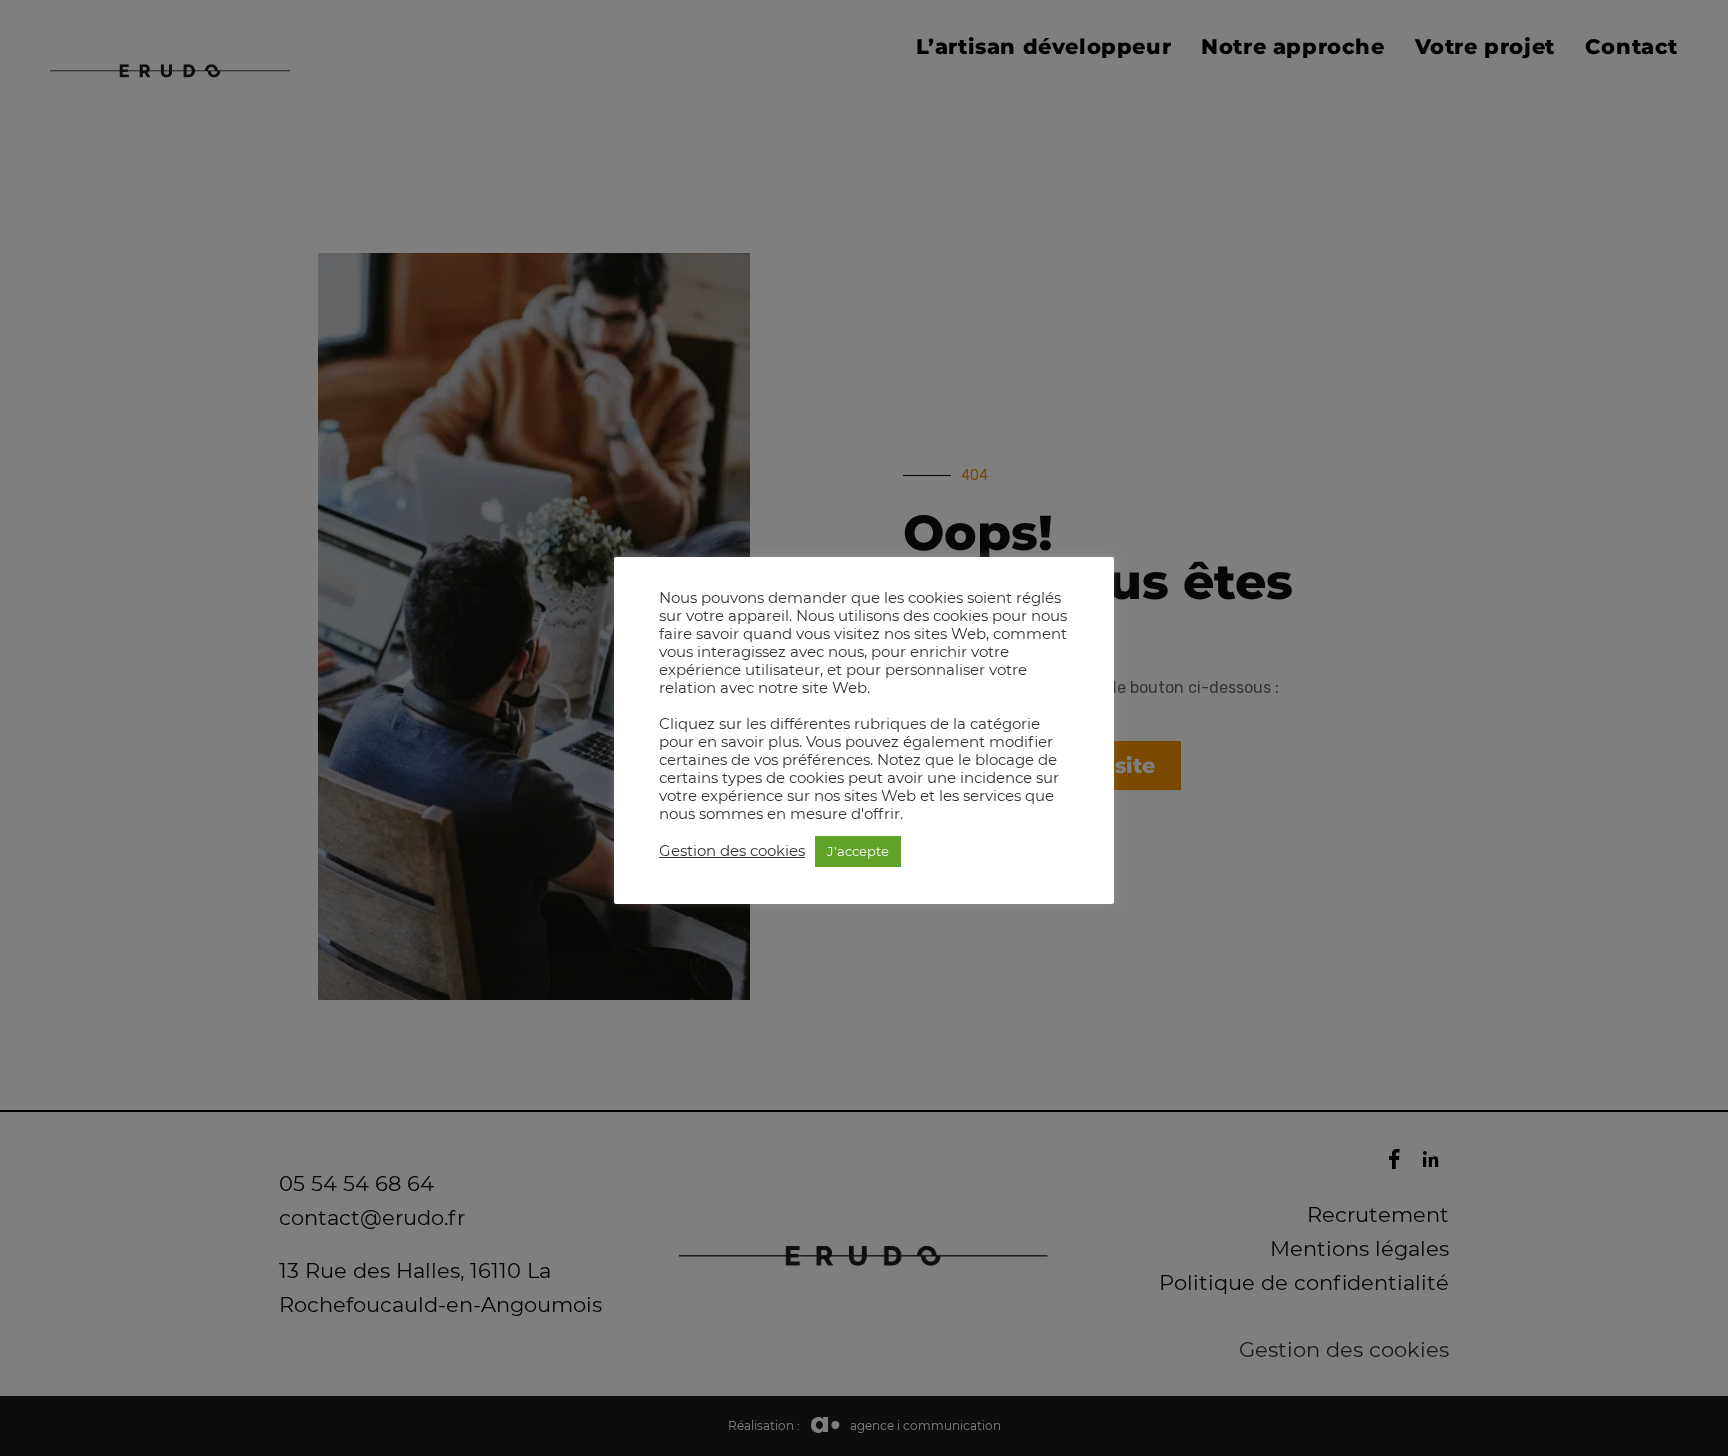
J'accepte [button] (858, 851)
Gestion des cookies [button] (732, 851)
